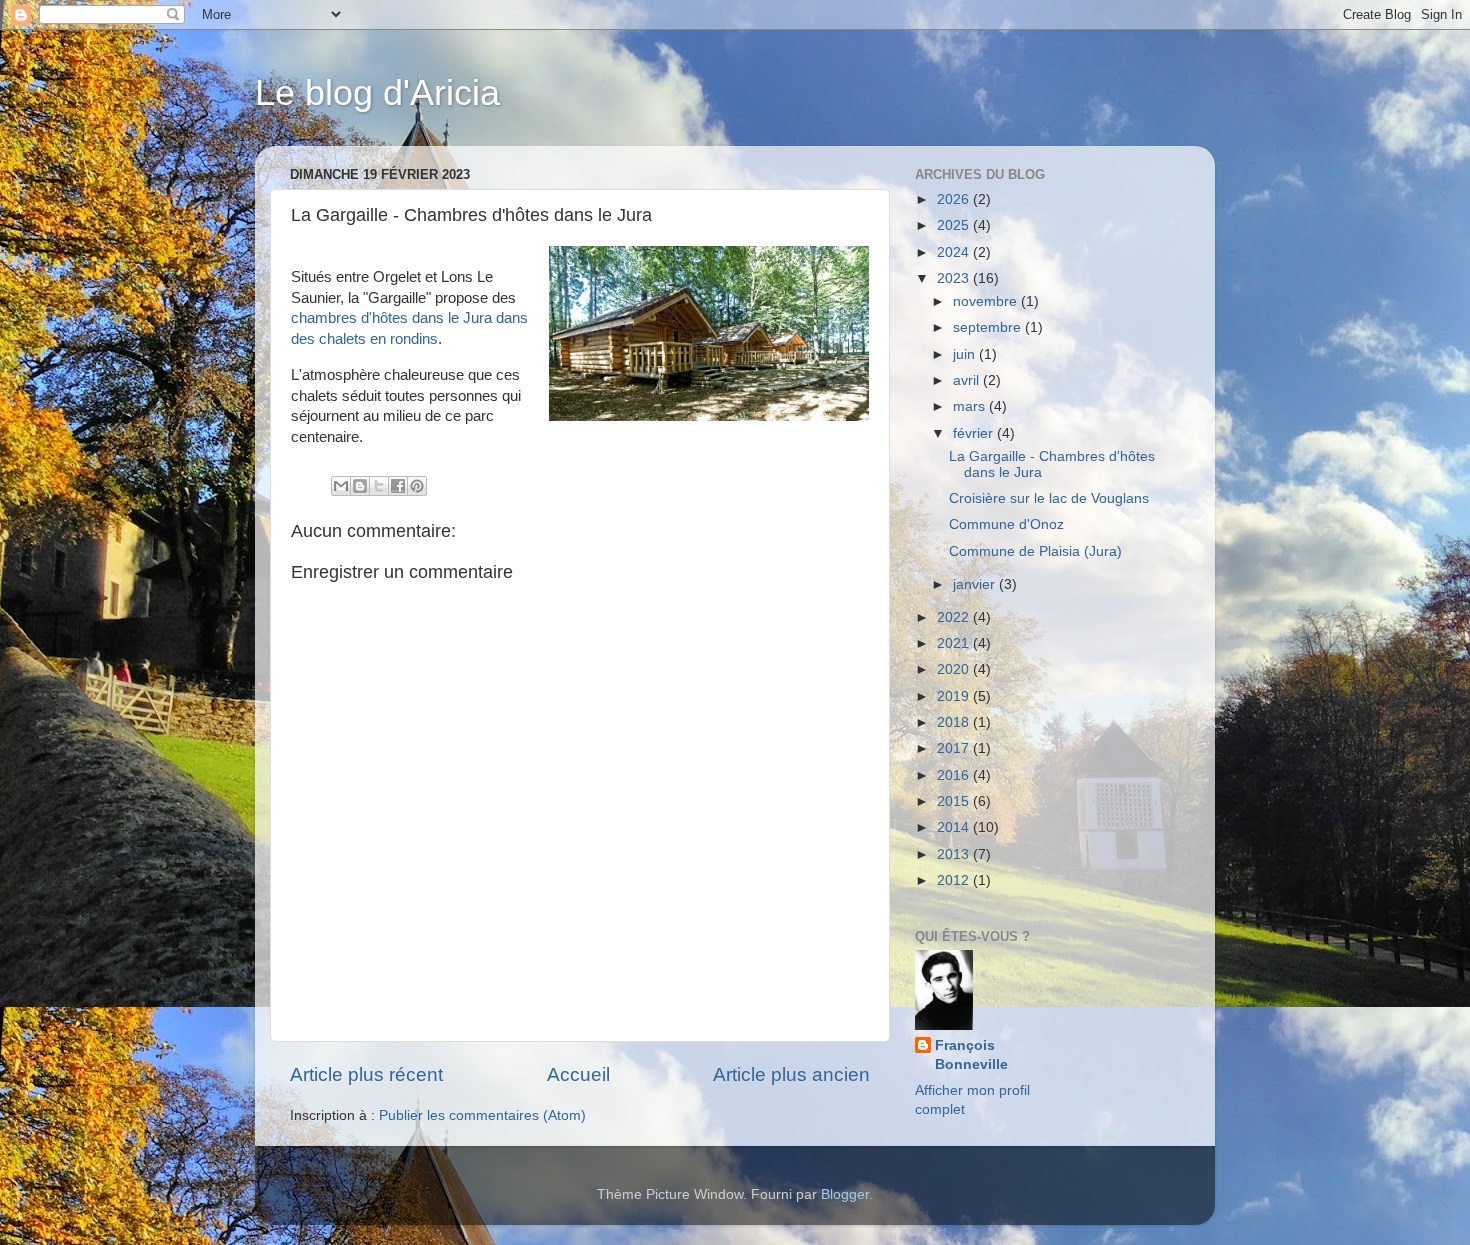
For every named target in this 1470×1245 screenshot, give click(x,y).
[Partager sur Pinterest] (417, 486)
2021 (955, 643)
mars (971, 406)
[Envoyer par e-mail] (341, 486)
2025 (955, 225)
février (975, 433)
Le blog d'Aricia (377, 92)
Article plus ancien (791, 1074)
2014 (955, 827)
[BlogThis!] (360, 486)
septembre (989, 327)
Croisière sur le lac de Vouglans (1049, 498)
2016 (955, 775)
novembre (987, 301)
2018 (955, 722)
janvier (976, 584)
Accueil (578, 1074)
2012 (955, 880)
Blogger (845, 1194)
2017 (955, 748)
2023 (955, 278)
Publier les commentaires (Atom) (482, 1115)
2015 (955, 801)
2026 (955, 199)
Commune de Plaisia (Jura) (1035, 551)
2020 (955, 669)
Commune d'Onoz (1006, 524)
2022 (955, 617)
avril (968, 380)
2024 (955, 252)
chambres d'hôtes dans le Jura (393, 318)
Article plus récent (366, 1074)
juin (966, 354)
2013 (955, 854)
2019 (955, 696)
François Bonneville (971, 1055)
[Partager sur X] (379, 486)
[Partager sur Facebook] (398, 486)
